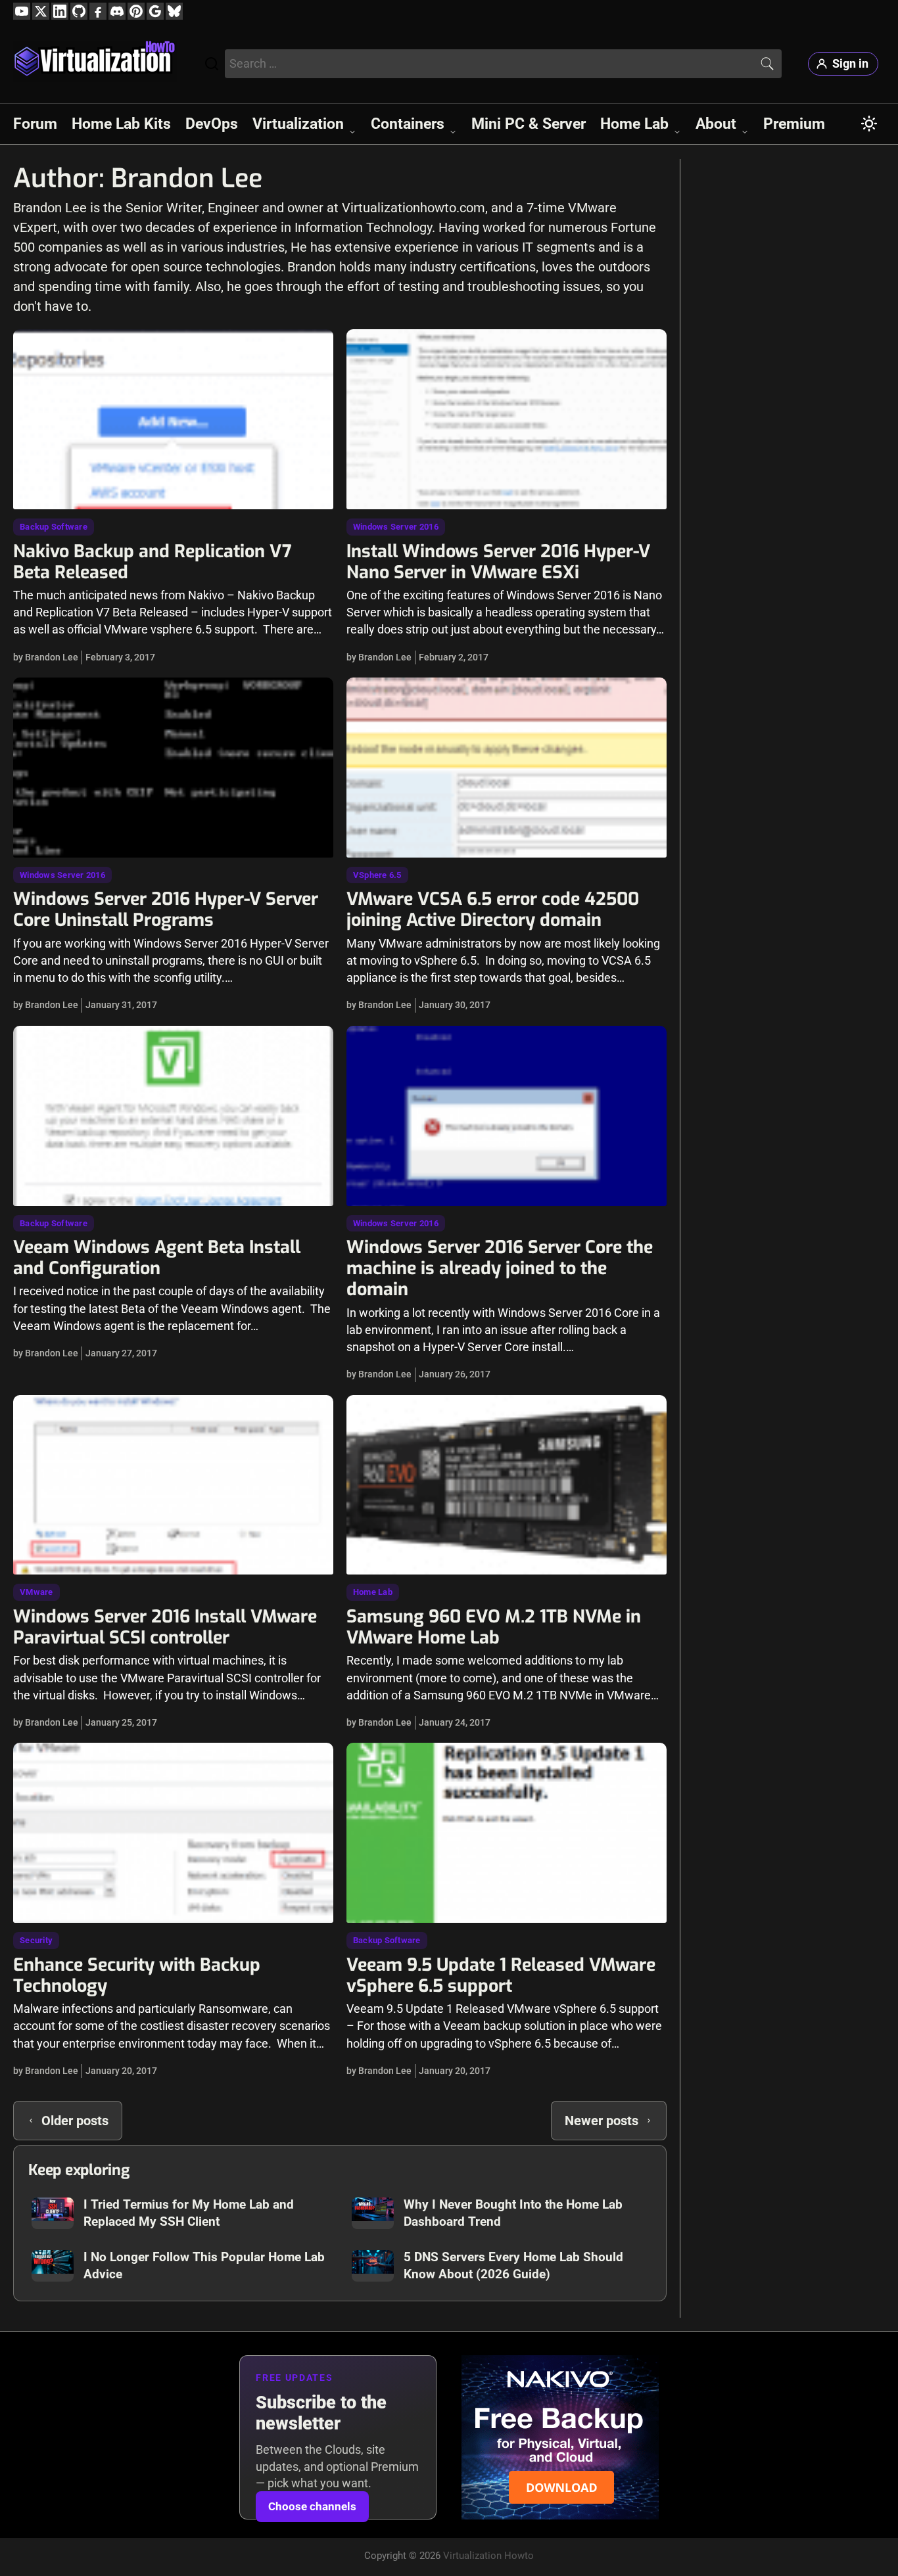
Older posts (75, 2121)
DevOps (212, 124)
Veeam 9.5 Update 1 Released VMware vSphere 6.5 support (501, 1975)
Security (36, 1940)
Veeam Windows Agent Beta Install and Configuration (157, 1258)
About (716, 124)
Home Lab (634, 124)
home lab (373, 1592)
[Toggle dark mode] (869, 124)
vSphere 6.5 (377, 875)
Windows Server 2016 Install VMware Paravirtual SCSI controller (165, 1627)
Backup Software (54, 527)
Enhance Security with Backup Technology (137, 1975)
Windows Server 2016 (396, 527)
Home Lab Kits (121, 124)
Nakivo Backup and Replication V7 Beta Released (153, 562)
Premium (794, 124)
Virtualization (298, 124)
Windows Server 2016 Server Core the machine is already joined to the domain (500, 1268)
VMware (36, 1592)
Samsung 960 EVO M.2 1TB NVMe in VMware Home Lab (494, 1627)
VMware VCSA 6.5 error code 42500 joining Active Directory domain (493, 909)
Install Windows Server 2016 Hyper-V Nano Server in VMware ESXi (498, 562)
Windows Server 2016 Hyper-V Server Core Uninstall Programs (166, 909)
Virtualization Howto (488, 2556)
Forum (35, 124)
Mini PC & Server (529, 124)
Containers (408, 124)
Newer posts (602, 2121)
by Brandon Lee (46, 657)
